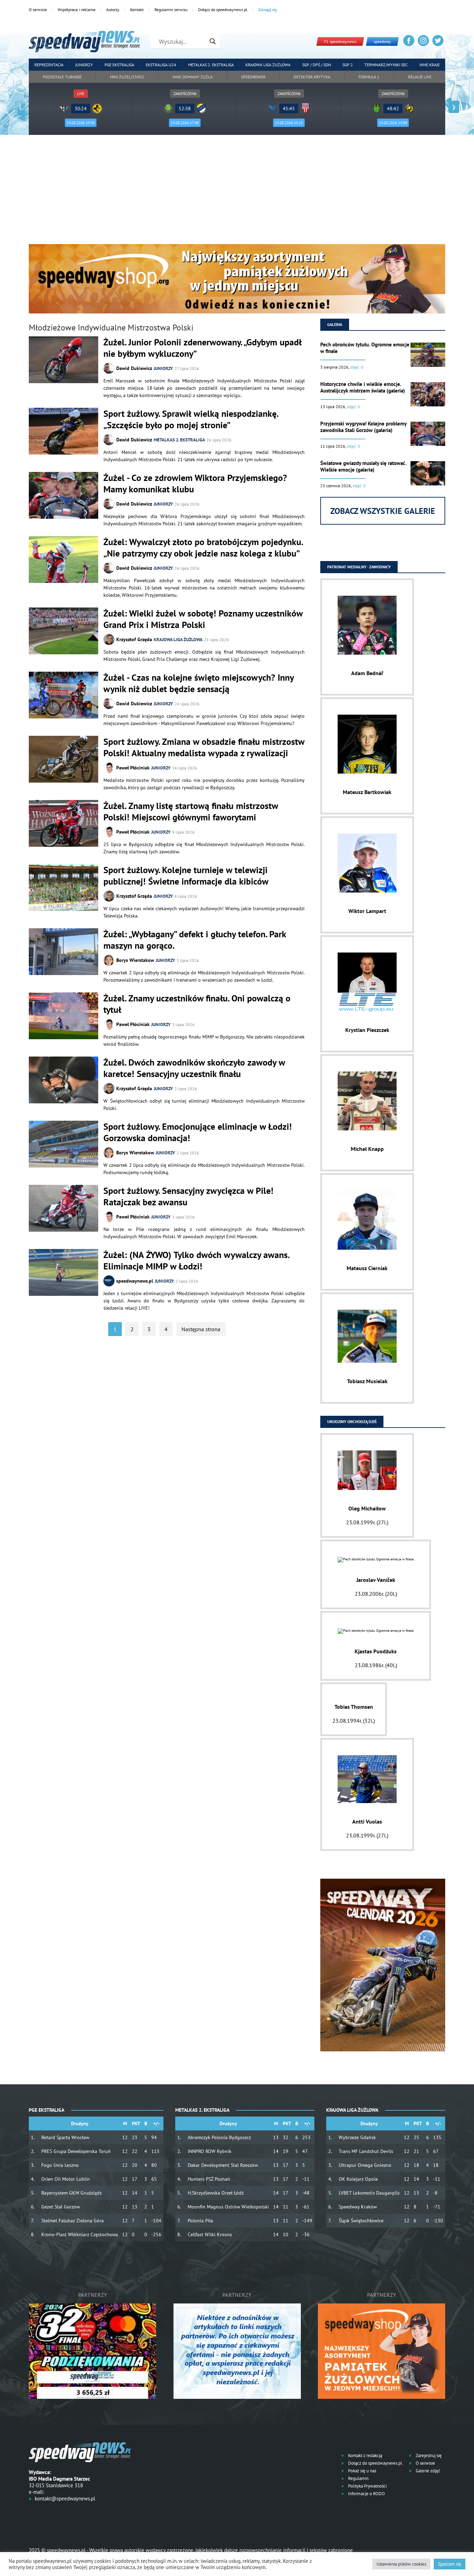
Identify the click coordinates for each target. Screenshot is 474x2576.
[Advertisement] (237, 192)
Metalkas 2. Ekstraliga (211, 65)
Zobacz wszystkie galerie (383, 511)
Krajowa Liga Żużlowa (268, 65)
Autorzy (113, 10)
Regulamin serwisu (171, 10)
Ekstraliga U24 (161, 65)
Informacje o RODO (366, 2494)
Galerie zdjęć (428, 2471)
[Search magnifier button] (213, 41)
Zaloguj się (268, 10)
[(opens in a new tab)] (64, 1273)
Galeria (335, 324)
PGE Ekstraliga (119, 65)
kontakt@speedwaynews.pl (65, 2499)
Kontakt (137, 10)
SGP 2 (348, 65)
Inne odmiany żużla (193, 77)
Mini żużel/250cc (127, 77)
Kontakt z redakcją (365, 2456)
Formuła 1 (369, 77)
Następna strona (201, 1329)
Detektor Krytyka (312, 77)
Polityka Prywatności (367, 2486)
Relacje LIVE (420, 77)
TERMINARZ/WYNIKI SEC (386, 65)
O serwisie (38, 10)
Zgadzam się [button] (450, 2564)
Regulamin (358, 2478)
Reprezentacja (49, 65)
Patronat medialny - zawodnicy (359, 567)
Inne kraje (430, 65)
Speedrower (253, 77)
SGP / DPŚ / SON (317, 65)
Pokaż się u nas (362, 2471)
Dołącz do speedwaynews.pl (223, 10)
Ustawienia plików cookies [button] (401, 2564)
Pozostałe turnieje (62, 77)
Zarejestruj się (428, 2456)
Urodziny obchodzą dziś (352, 1421)
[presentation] (20, 107)
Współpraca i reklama (77, 10)
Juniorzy (84, 65)
